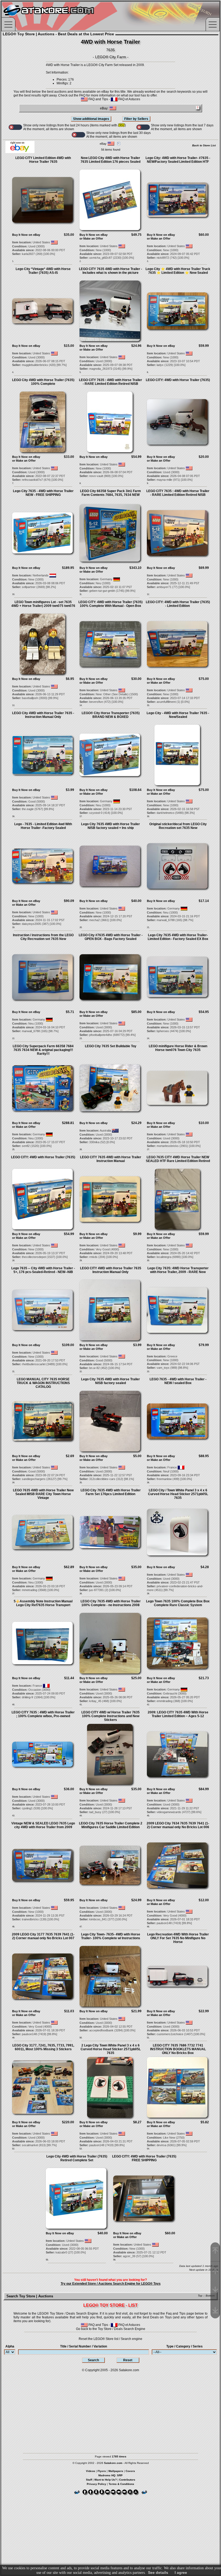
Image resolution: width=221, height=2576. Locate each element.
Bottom (210, 2296)
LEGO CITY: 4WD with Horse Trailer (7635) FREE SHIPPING (144, 2158)
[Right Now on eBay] (20, 152)
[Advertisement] (110, 2410)
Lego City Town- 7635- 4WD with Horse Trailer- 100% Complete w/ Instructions (111, 1936)
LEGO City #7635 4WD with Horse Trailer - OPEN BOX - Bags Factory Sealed (111, 937)
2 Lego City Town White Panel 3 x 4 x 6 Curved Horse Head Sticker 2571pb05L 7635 (111, 2049)
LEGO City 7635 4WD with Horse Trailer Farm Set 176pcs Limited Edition (111, 1492)
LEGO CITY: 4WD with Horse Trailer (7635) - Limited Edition (178, 604)
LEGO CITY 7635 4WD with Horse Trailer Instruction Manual (111, 1159)
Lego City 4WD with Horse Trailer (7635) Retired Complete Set (77, 2158)
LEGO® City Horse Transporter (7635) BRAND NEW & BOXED (111, 715)
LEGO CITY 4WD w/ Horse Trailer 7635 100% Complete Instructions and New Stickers (110, 1716)
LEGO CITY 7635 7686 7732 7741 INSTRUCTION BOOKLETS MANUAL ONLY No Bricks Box (178, 2049)
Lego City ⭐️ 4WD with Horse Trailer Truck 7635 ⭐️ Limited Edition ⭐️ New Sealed (178, 271)
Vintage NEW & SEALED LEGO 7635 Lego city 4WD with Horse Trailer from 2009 (43, 1825)
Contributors (127, 2480)
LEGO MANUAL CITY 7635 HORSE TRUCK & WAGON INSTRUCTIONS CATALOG (43, 1383)
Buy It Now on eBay (26, 235)
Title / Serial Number (84, 2346)
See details (158, 2572)
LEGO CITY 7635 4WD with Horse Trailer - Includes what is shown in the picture (110, 271)
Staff (89, 2480)
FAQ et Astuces (129, 99)
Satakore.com (129, 2370)
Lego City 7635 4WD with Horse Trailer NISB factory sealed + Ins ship (110, 826)
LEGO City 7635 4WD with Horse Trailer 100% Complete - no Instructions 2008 (111, 1603)
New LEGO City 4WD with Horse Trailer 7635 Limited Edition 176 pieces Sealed (110, 160)
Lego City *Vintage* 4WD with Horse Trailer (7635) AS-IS (43, 271)
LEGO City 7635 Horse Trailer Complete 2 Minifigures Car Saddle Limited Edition (111, 1825)
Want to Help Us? (106, 2480)
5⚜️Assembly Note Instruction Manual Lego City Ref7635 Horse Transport (43, 1603)
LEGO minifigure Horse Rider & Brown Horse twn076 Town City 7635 (178, 1048)
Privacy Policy (96, 2484)
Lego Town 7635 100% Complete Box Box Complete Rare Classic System (178, 1603)
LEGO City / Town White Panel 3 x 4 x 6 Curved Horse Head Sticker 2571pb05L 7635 (178, 1494)
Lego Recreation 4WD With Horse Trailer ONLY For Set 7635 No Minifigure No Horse (178, 1938)
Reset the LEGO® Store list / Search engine (110, 2339)
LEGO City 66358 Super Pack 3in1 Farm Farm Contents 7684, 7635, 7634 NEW (110, 493)
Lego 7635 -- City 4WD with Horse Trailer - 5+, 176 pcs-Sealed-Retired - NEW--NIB (43, 1270)
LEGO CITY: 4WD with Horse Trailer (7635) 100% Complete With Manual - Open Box (110, 604)
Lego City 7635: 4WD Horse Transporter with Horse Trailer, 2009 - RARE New (178, 1270)
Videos (91, 2471)
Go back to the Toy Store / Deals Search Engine (111, 2329)
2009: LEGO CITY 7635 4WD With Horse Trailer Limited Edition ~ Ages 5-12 (178, 1714)
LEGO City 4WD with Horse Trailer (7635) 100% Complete (43, 382)
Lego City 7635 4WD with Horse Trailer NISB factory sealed (110, 1381)
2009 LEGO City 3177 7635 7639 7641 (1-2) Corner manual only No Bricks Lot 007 (43, 1936)
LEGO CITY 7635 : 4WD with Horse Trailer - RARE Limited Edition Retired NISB (110, 382)
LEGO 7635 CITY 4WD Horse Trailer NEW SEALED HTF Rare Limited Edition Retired (178, 1159)
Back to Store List (204, 145)
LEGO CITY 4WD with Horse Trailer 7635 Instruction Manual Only (111, 1270)
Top (200, 2296)
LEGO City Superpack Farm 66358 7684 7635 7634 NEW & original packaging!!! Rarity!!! (43, 1050)
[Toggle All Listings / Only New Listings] (15, 127)
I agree (181, 2572)
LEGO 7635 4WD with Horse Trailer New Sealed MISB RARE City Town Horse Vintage (43, 1494)
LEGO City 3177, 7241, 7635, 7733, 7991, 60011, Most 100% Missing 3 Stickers (43, 2047)
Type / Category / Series (184, 2346)
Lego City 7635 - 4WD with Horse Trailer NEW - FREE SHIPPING (43, 493)
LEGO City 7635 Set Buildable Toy (111, 1046)
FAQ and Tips (98, 99)
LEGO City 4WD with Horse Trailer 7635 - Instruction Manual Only (43, 715)
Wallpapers (116, 2471)
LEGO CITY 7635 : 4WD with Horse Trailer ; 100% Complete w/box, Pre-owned (43, 1714)
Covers (130, 2471)
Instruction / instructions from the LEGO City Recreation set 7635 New (43, 937)
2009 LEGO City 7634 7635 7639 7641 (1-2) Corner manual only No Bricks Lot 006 (178, 1825)
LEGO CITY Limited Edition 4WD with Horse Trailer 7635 (43, 160)
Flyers (102, 2471)
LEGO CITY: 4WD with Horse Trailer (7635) (178, 380)
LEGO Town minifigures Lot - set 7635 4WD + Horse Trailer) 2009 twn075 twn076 (43, 604)
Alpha (10, 2346)
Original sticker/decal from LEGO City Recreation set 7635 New (178, 826)
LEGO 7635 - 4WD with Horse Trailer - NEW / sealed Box (178, 1381)
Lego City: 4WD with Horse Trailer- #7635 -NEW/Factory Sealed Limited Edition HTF (178, 160)
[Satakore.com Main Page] (61, 16)
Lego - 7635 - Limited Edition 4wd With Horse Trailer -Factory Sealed (43, 826)
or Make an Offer (91, 238)
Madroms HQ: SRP (110, 2475)
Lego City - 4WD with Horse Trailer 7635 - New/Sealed (178, 715)
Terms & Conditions (121, 2484)
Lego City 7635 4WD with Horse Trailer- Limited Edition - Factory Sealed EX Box (178, 937)
